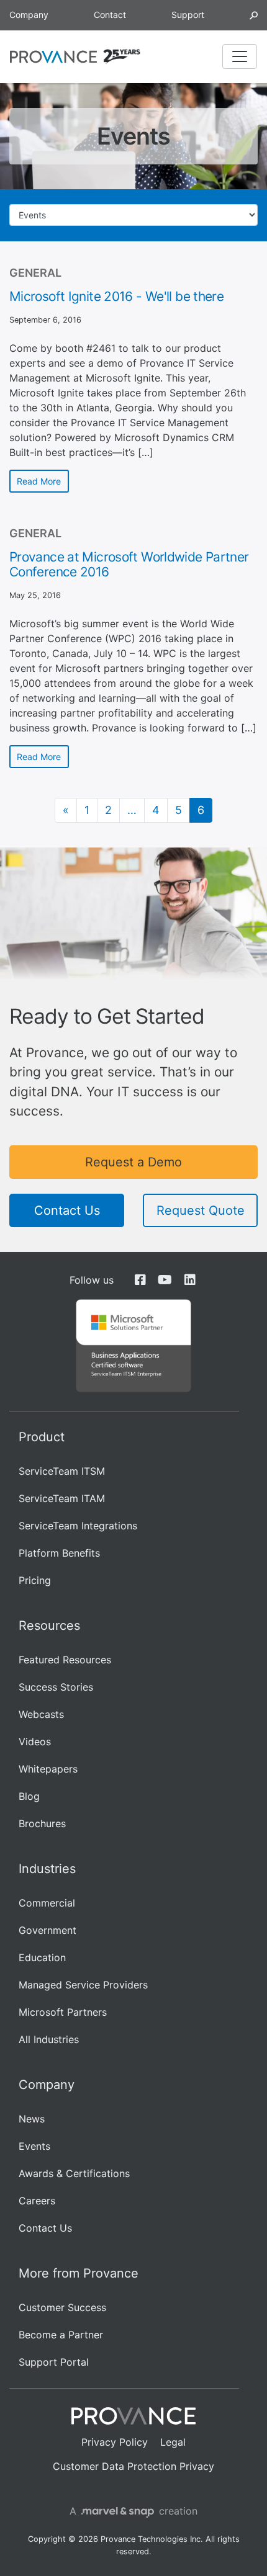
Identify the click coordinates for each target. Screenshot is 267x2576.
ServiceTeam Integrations (78, 1526)
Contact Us (67, 1210)
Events (34, 2146)
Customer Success (62, 2307)
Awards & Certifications (74, 2173)
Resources (49, 1626)
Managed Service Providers (83, 1985)
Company (29, 15)
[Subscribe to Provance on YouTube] (165, 1280)
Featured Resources (65, 1660)
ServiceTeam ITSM (62, 1471)
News (32, 2119)
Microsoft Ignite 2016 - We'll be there (116, 296)
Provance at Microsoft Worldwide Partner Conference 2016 (129, 564)
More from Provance (79, 2273)
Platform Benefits (59, 1553)
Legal (173, 2442)
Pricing (35, 1580)
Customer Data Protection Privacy (133, 2466)
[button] (254, 15)
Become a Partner (61, 2335)
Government (48, 1930)
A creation (134, 2511)
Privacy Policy (115, 2442)
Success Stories (56, 1687)
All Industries (49, 2039)
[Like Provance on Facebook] (140, 1280)
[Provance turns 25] (122, 56)
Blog (29, 1796)
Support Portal (54, 2362)
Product (42, 1437)
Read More (39, 481)
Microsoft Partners (63, 2012)
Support (188, 15)
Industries (47, 1869)
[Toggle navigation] (240, 56)
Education (42, 1957)
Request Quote (201, 1210)
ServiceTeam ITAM (62, 1498)
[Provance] (53, 57)
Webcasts (41, 1714)
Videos (35, 1742)
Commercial (47, 1903)
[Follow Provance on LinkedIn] (190, 1280)
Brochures (42, 1823)
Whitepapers (48, 1769)
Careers (37, 2201)
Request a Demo (133, 1162)
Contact (110, 15)
